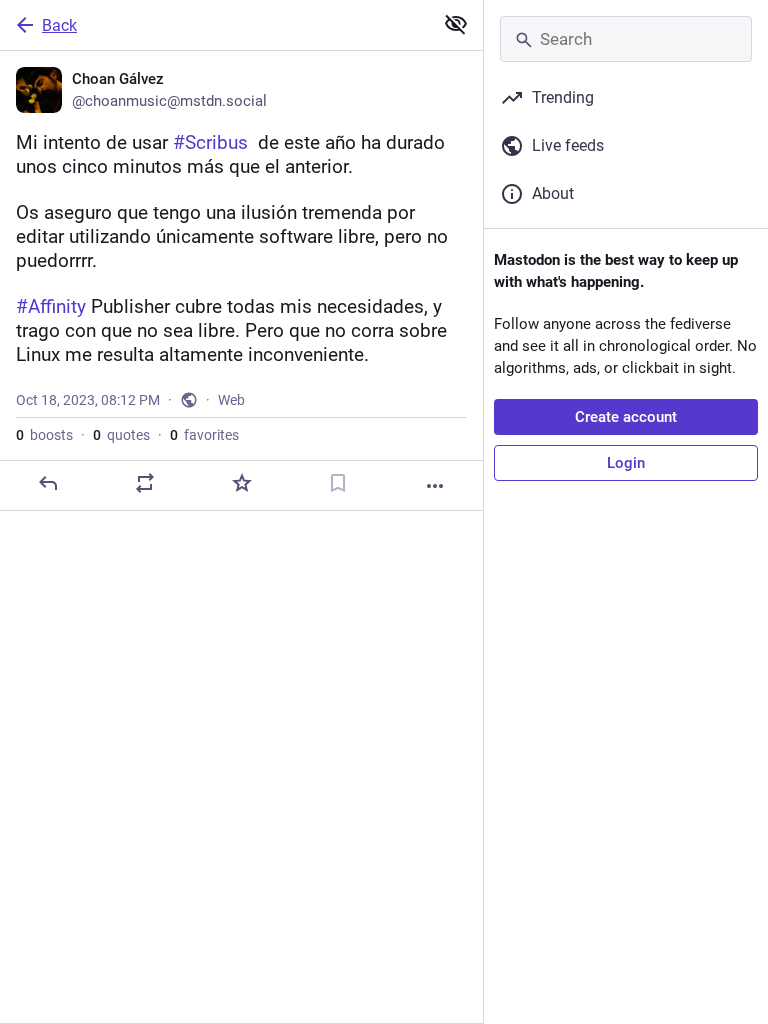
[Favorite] (242, 483)
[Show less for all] (456, 24)
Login (626, 463)
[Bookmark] (338, 483)
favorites (204, 435)
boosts (44, 435)
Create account (626, 417)
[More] (435, 486)
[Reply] (48, 483)
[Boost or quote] (145, 483)
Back (59, 25)
